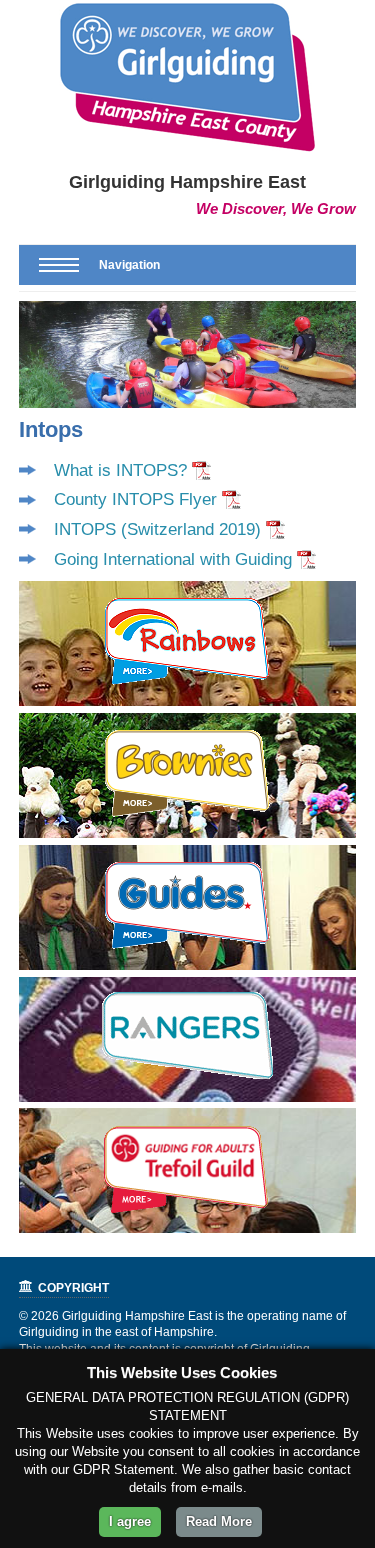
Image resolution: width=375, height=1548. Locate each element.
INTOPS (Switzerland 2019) (157, 529)
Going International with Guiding (173, 559)
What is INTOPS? (120, 470)
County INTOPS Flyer (135, 499)
